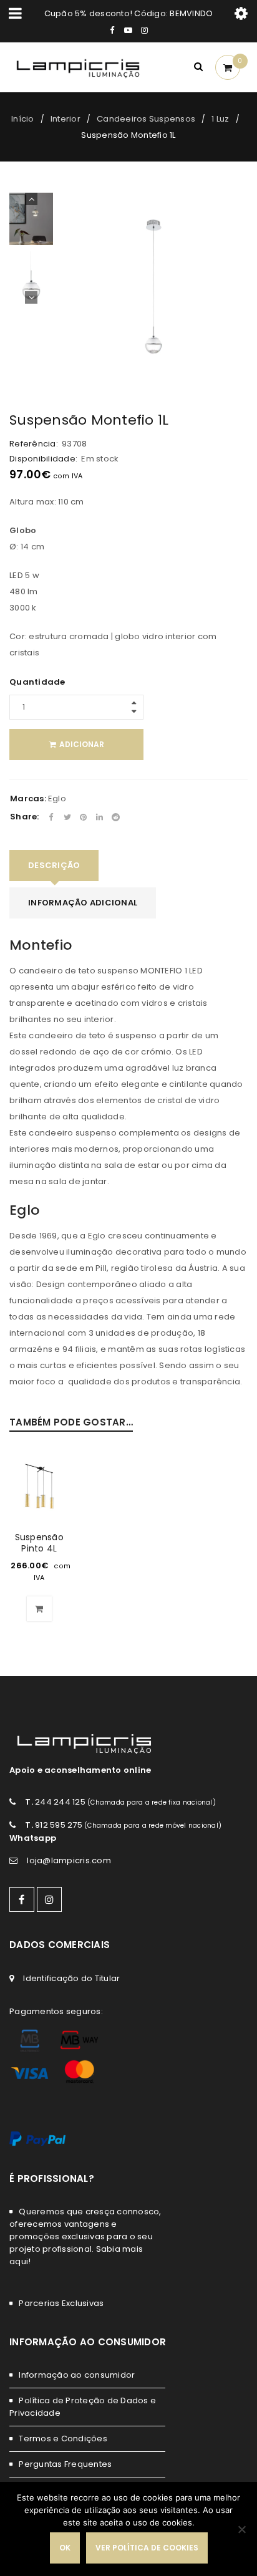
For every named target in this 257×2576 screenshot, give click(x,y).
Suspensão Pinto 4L (39, 1543)
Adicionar (82, 744)
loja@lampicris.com (69, 1860)
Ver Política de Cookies (147, 2548)
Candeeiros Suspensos (146, 119)
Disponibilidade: (43, 459)
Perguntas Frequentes (65, 2464)
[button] (39, 1609)
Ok (65, 2548)
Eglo (57, 798)
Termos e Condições (63, 2439)
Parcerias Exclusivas (61, 2303)
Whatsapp (33, 1838)
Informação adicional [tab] (83, 903)
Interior (65, 119)
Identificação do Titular (71, 1978)
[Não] (241, 2529)
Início (23, 119)
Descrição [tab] (54, 865)
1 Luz (220, 119)
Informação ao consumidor (77, 2375)
